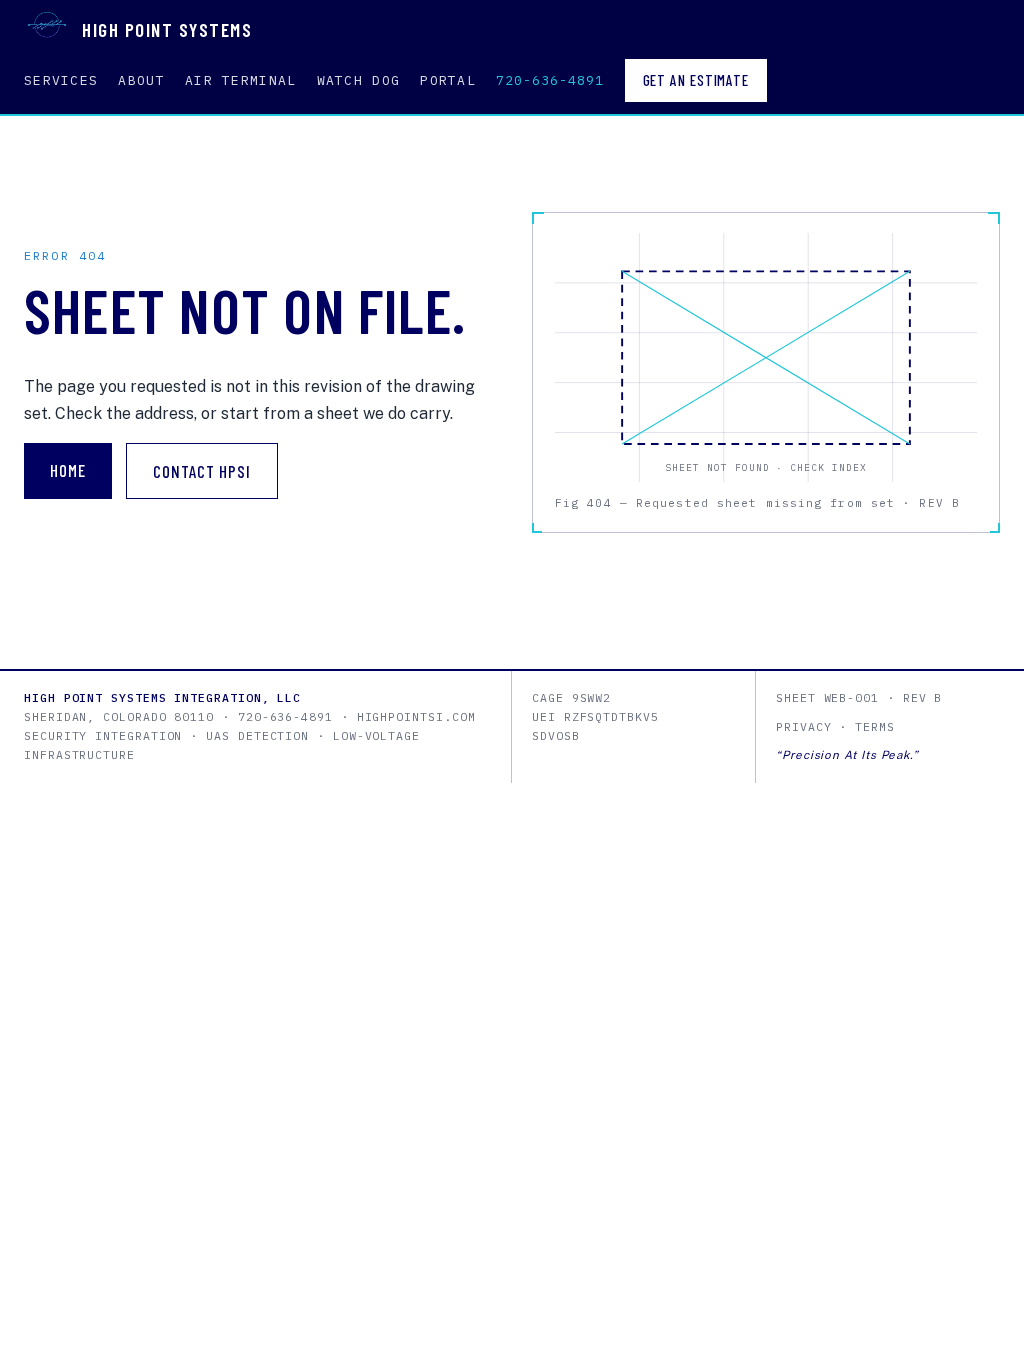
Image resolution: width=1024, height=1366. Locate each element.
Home (68, 470)
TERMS (875, 726)
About (141, 80)
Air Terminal (241, 80)
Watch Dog (359, 80)
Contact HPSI (202, 471)
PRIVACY (803, 726)
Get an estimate (696, 80)
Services (61, 80)
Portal (448, 80)
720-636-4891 (550, 80)
